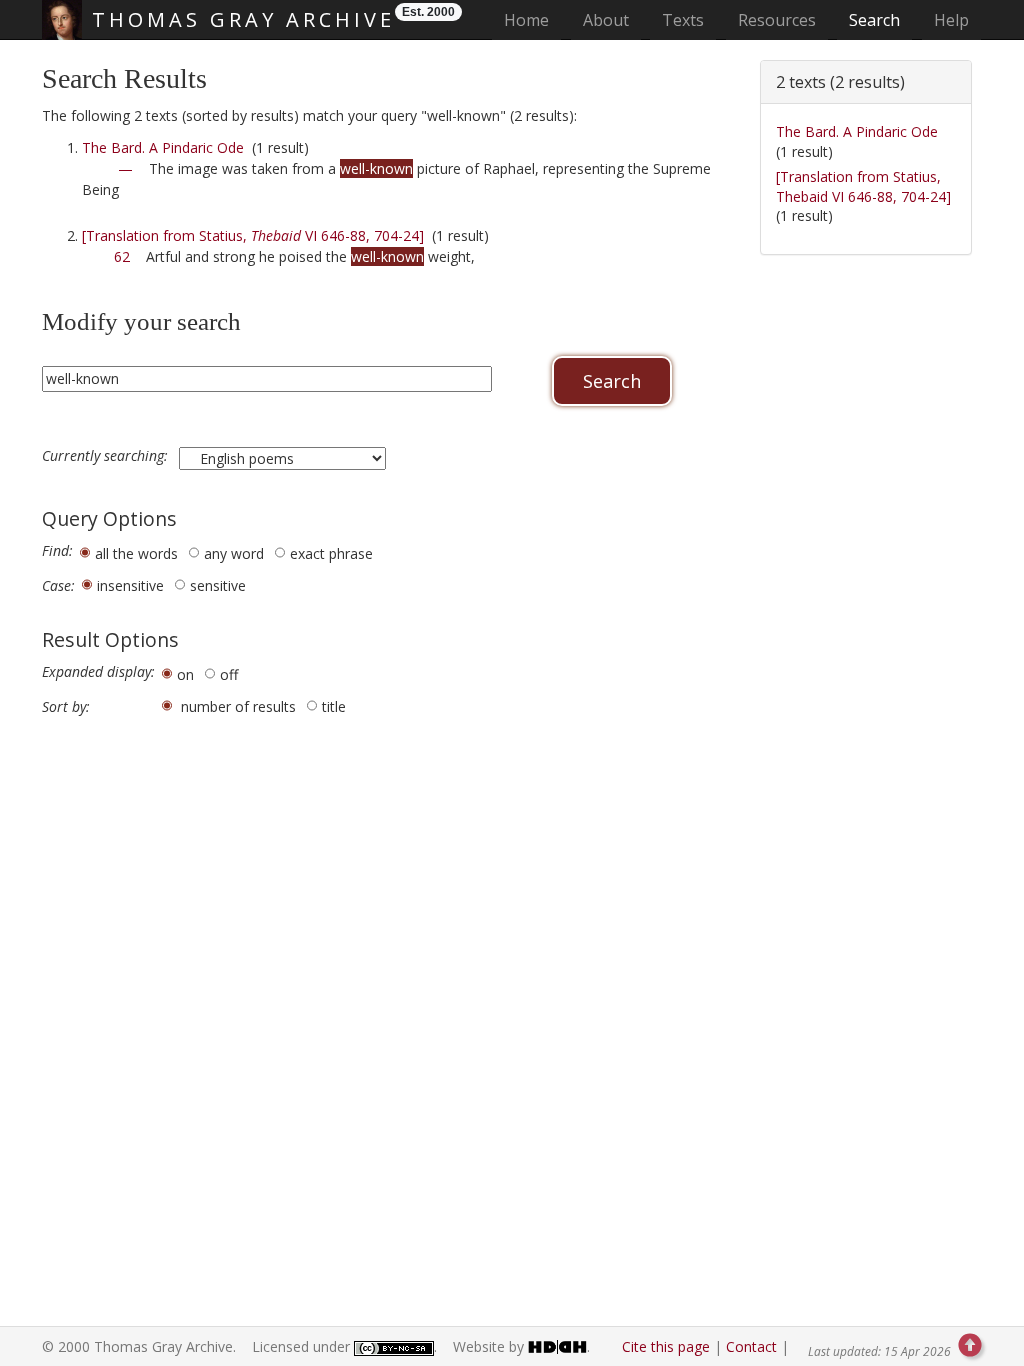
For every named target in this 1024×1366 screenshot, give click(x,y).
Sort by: (66, 707)
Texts (683, 20)
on (185, 674)
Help (951, 20)
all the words (136, 553)
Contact (751, 1346)
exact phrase (331, 553)
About (606, 20)
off (229, 674)
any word (234, 553)
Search (874, 20)
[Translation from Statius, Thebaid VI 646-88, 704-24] (863, 186)
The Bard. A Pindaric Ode (163, 147)
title (334, 706)
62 (122, 256)
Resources (777, 20)
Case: (58, 586)
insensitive (130, 585)
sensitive (218, 585)
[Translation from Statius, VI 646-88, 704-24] (253, 235)
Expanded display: (98, 672)
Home (532, 19)
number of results (238, 706)
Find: (57, 551)
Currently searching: (107, 456)
